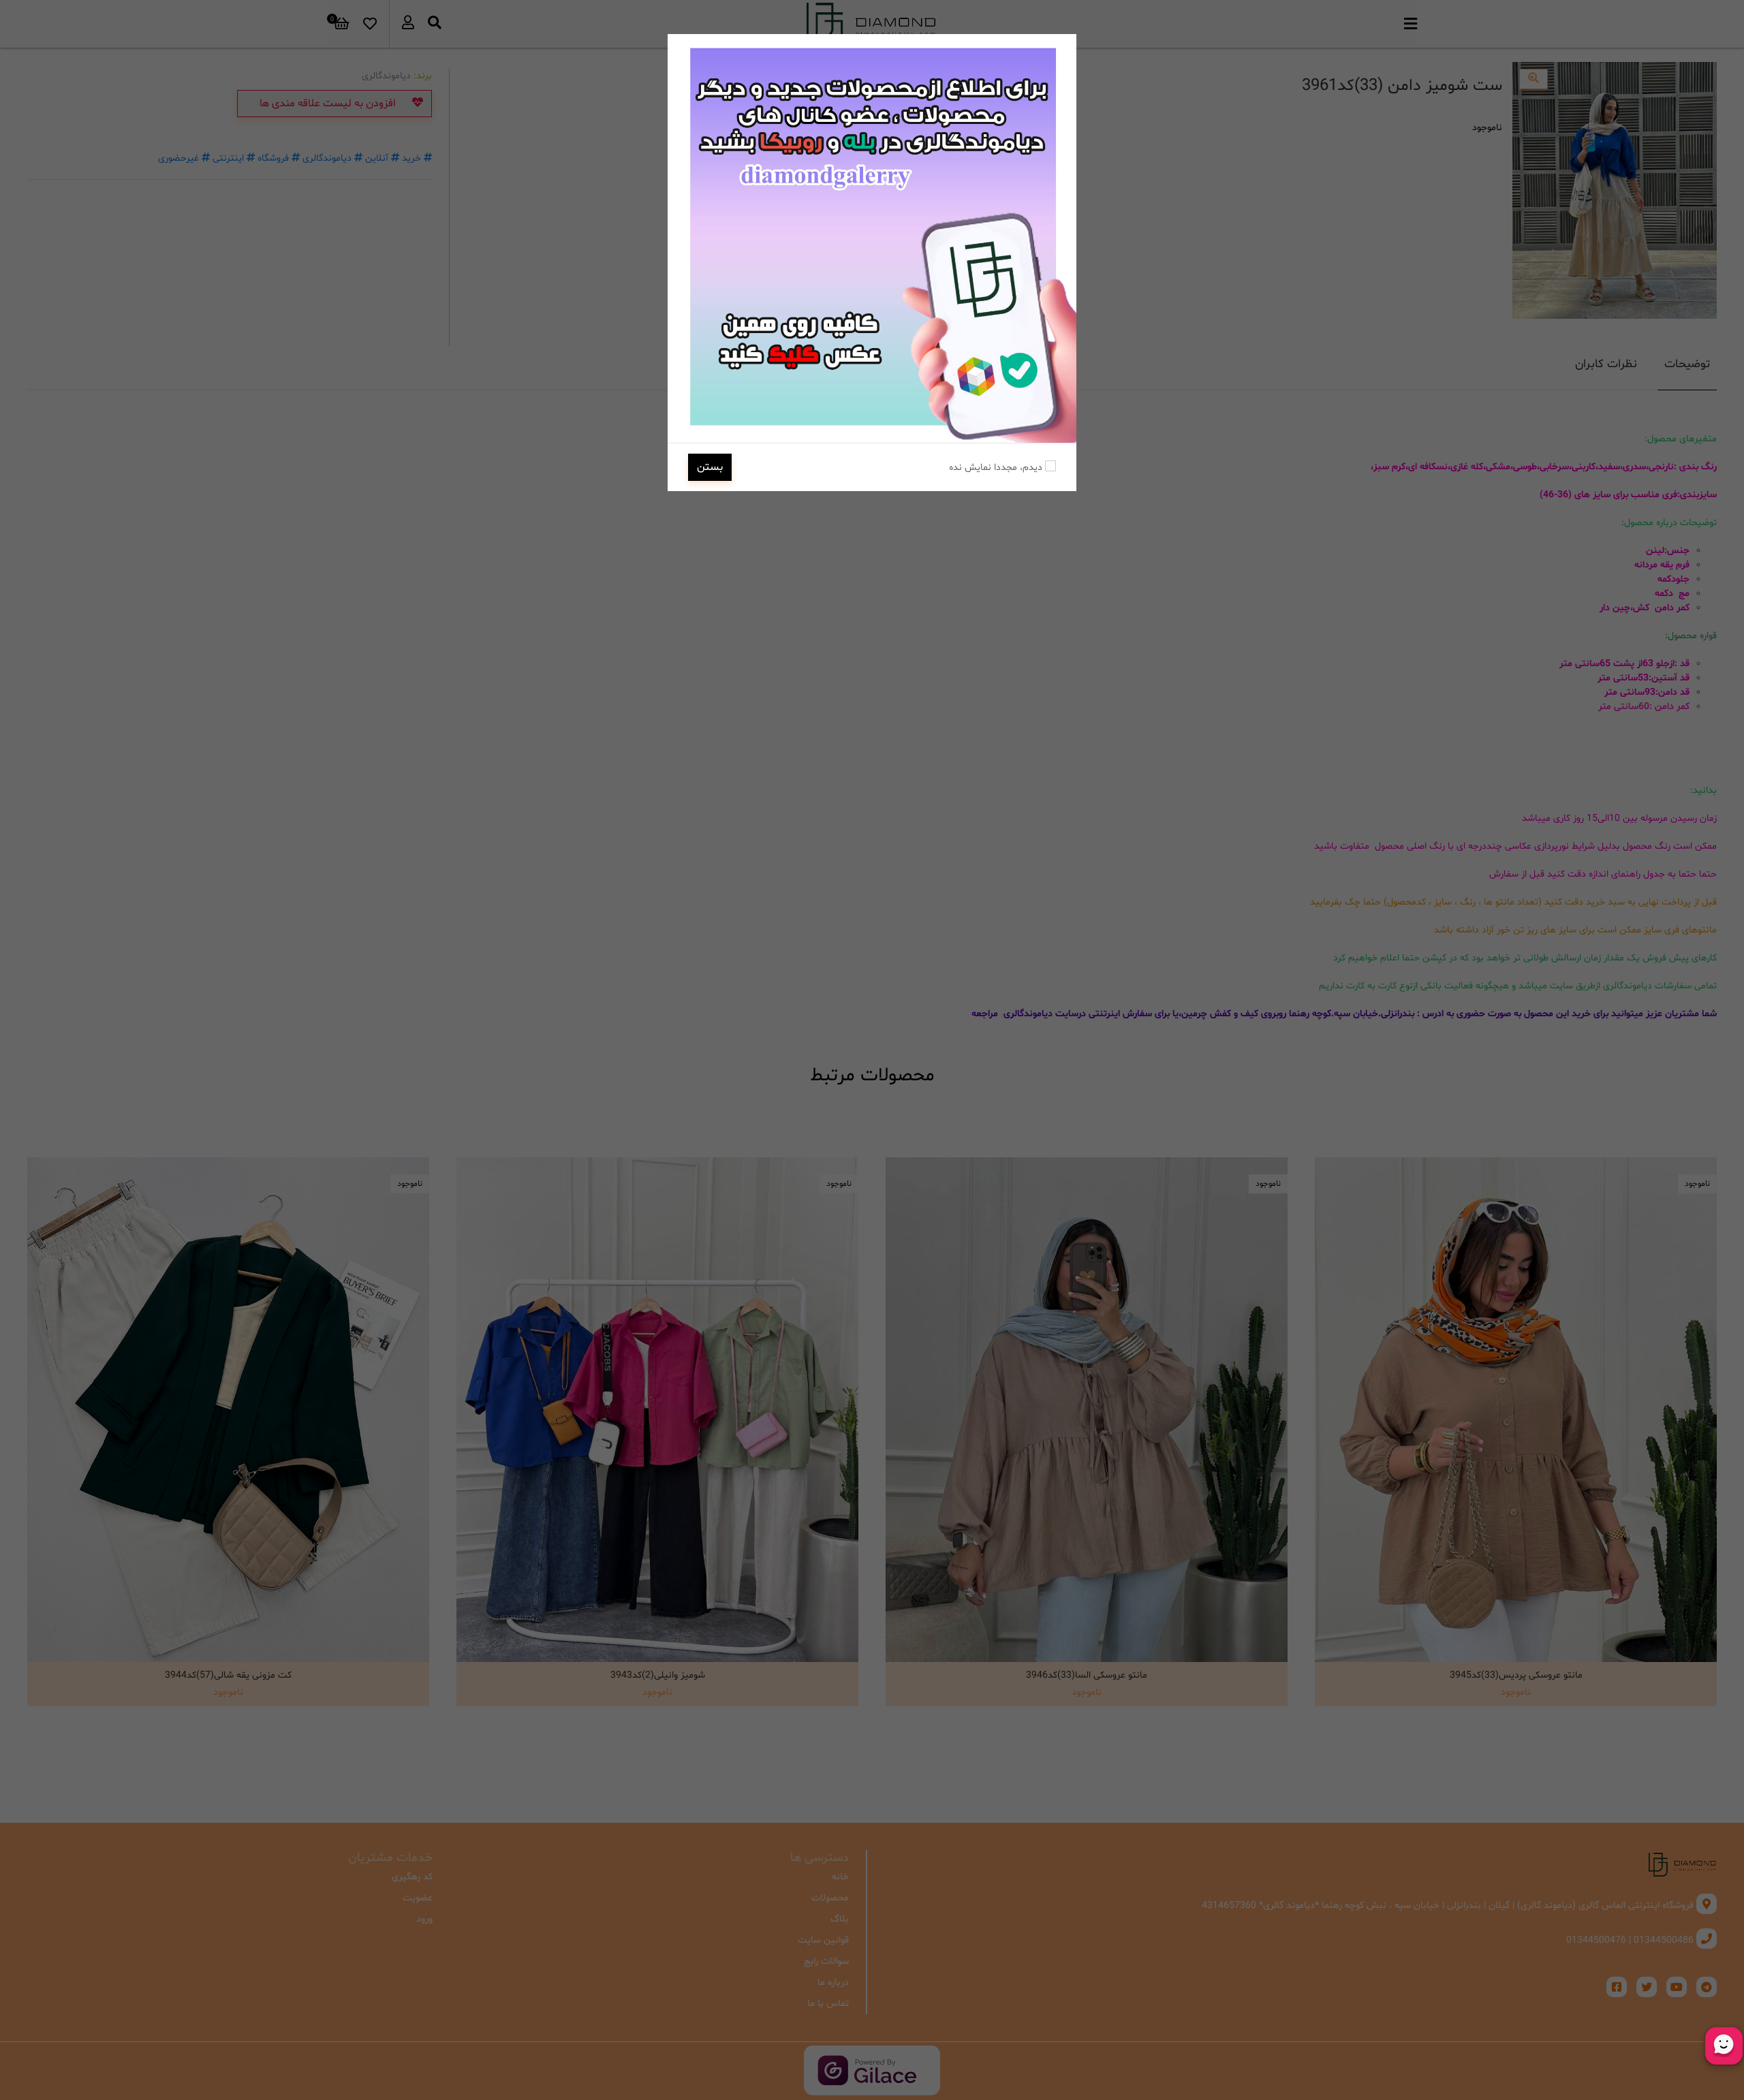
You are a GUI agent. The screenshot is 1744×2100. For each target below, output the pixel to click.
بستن (710, 467)
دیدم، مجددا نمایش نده (997, 468)
